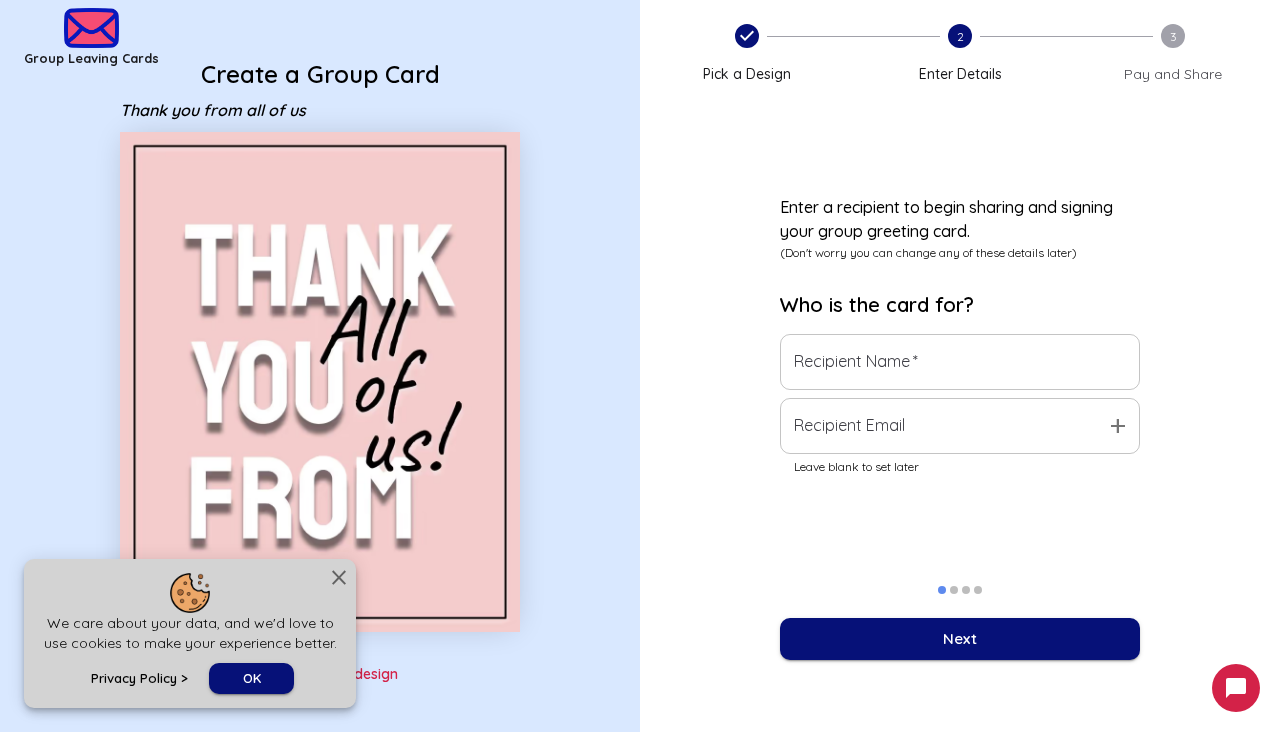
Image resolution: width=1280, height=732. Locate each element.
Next (960, 638)
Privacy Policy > (139, 678)
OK (252, 678)
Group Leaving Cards (91, 58)
